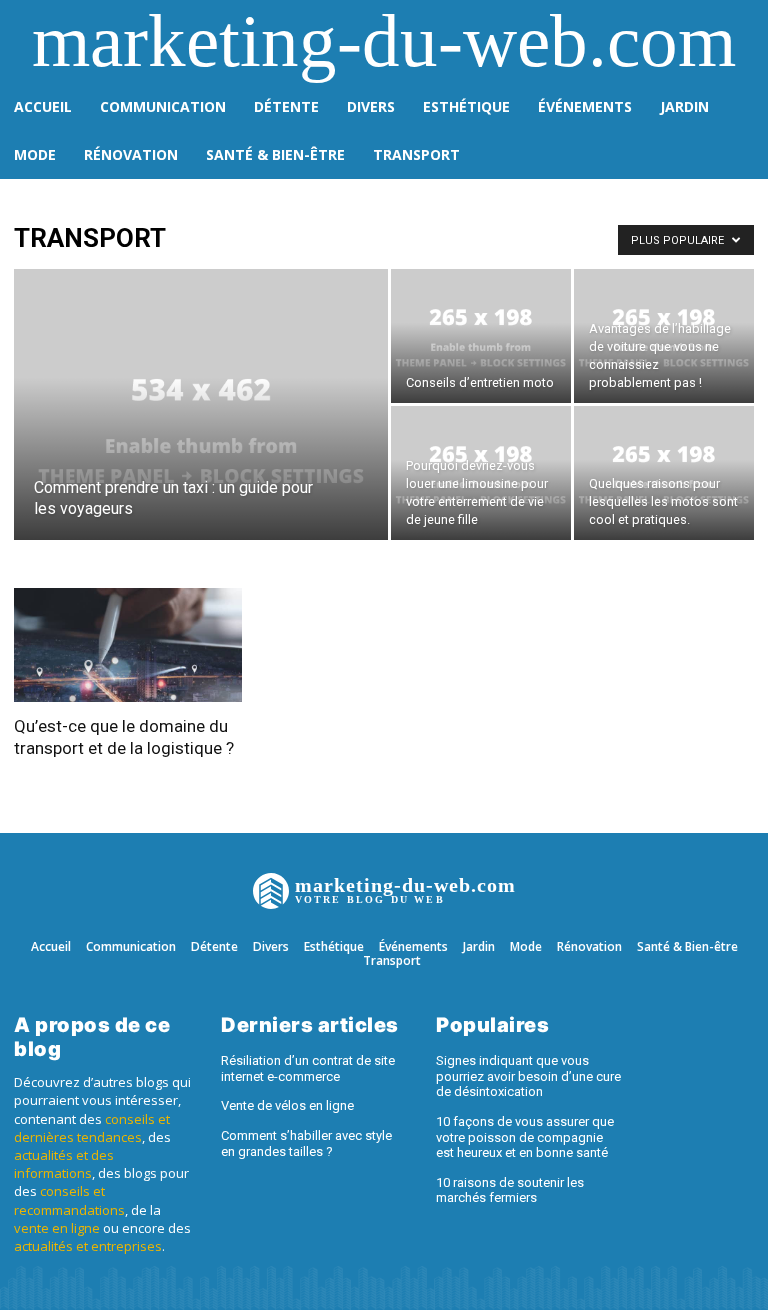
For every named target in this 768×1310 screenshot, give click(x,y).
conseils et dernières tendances (92, 1128)
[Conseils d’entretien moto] (481, 336)
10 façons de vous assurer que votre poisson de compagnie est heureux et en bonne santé (525, 1137)
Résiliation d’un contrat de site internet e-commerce (308, 1068)
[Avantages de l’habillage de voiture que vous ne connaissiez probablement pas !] (664, 336)
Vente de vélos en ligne (287, 1105)
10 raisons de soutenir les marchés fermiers (510, 1190)
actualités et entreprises (88, 1246)
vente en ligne (57, 1228)
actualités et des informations (64, 1164)
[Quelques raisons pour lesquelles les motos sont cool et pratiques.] (664, 473)
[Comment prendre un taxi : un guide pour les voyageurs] (201, 431)
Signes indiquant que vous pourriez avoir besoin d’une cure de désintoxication (528, 1076)
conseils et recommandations (69, 1200)
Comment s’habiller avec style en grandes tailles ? (306, 1143)
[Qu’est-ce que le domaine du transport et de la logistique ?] (128, 645)
